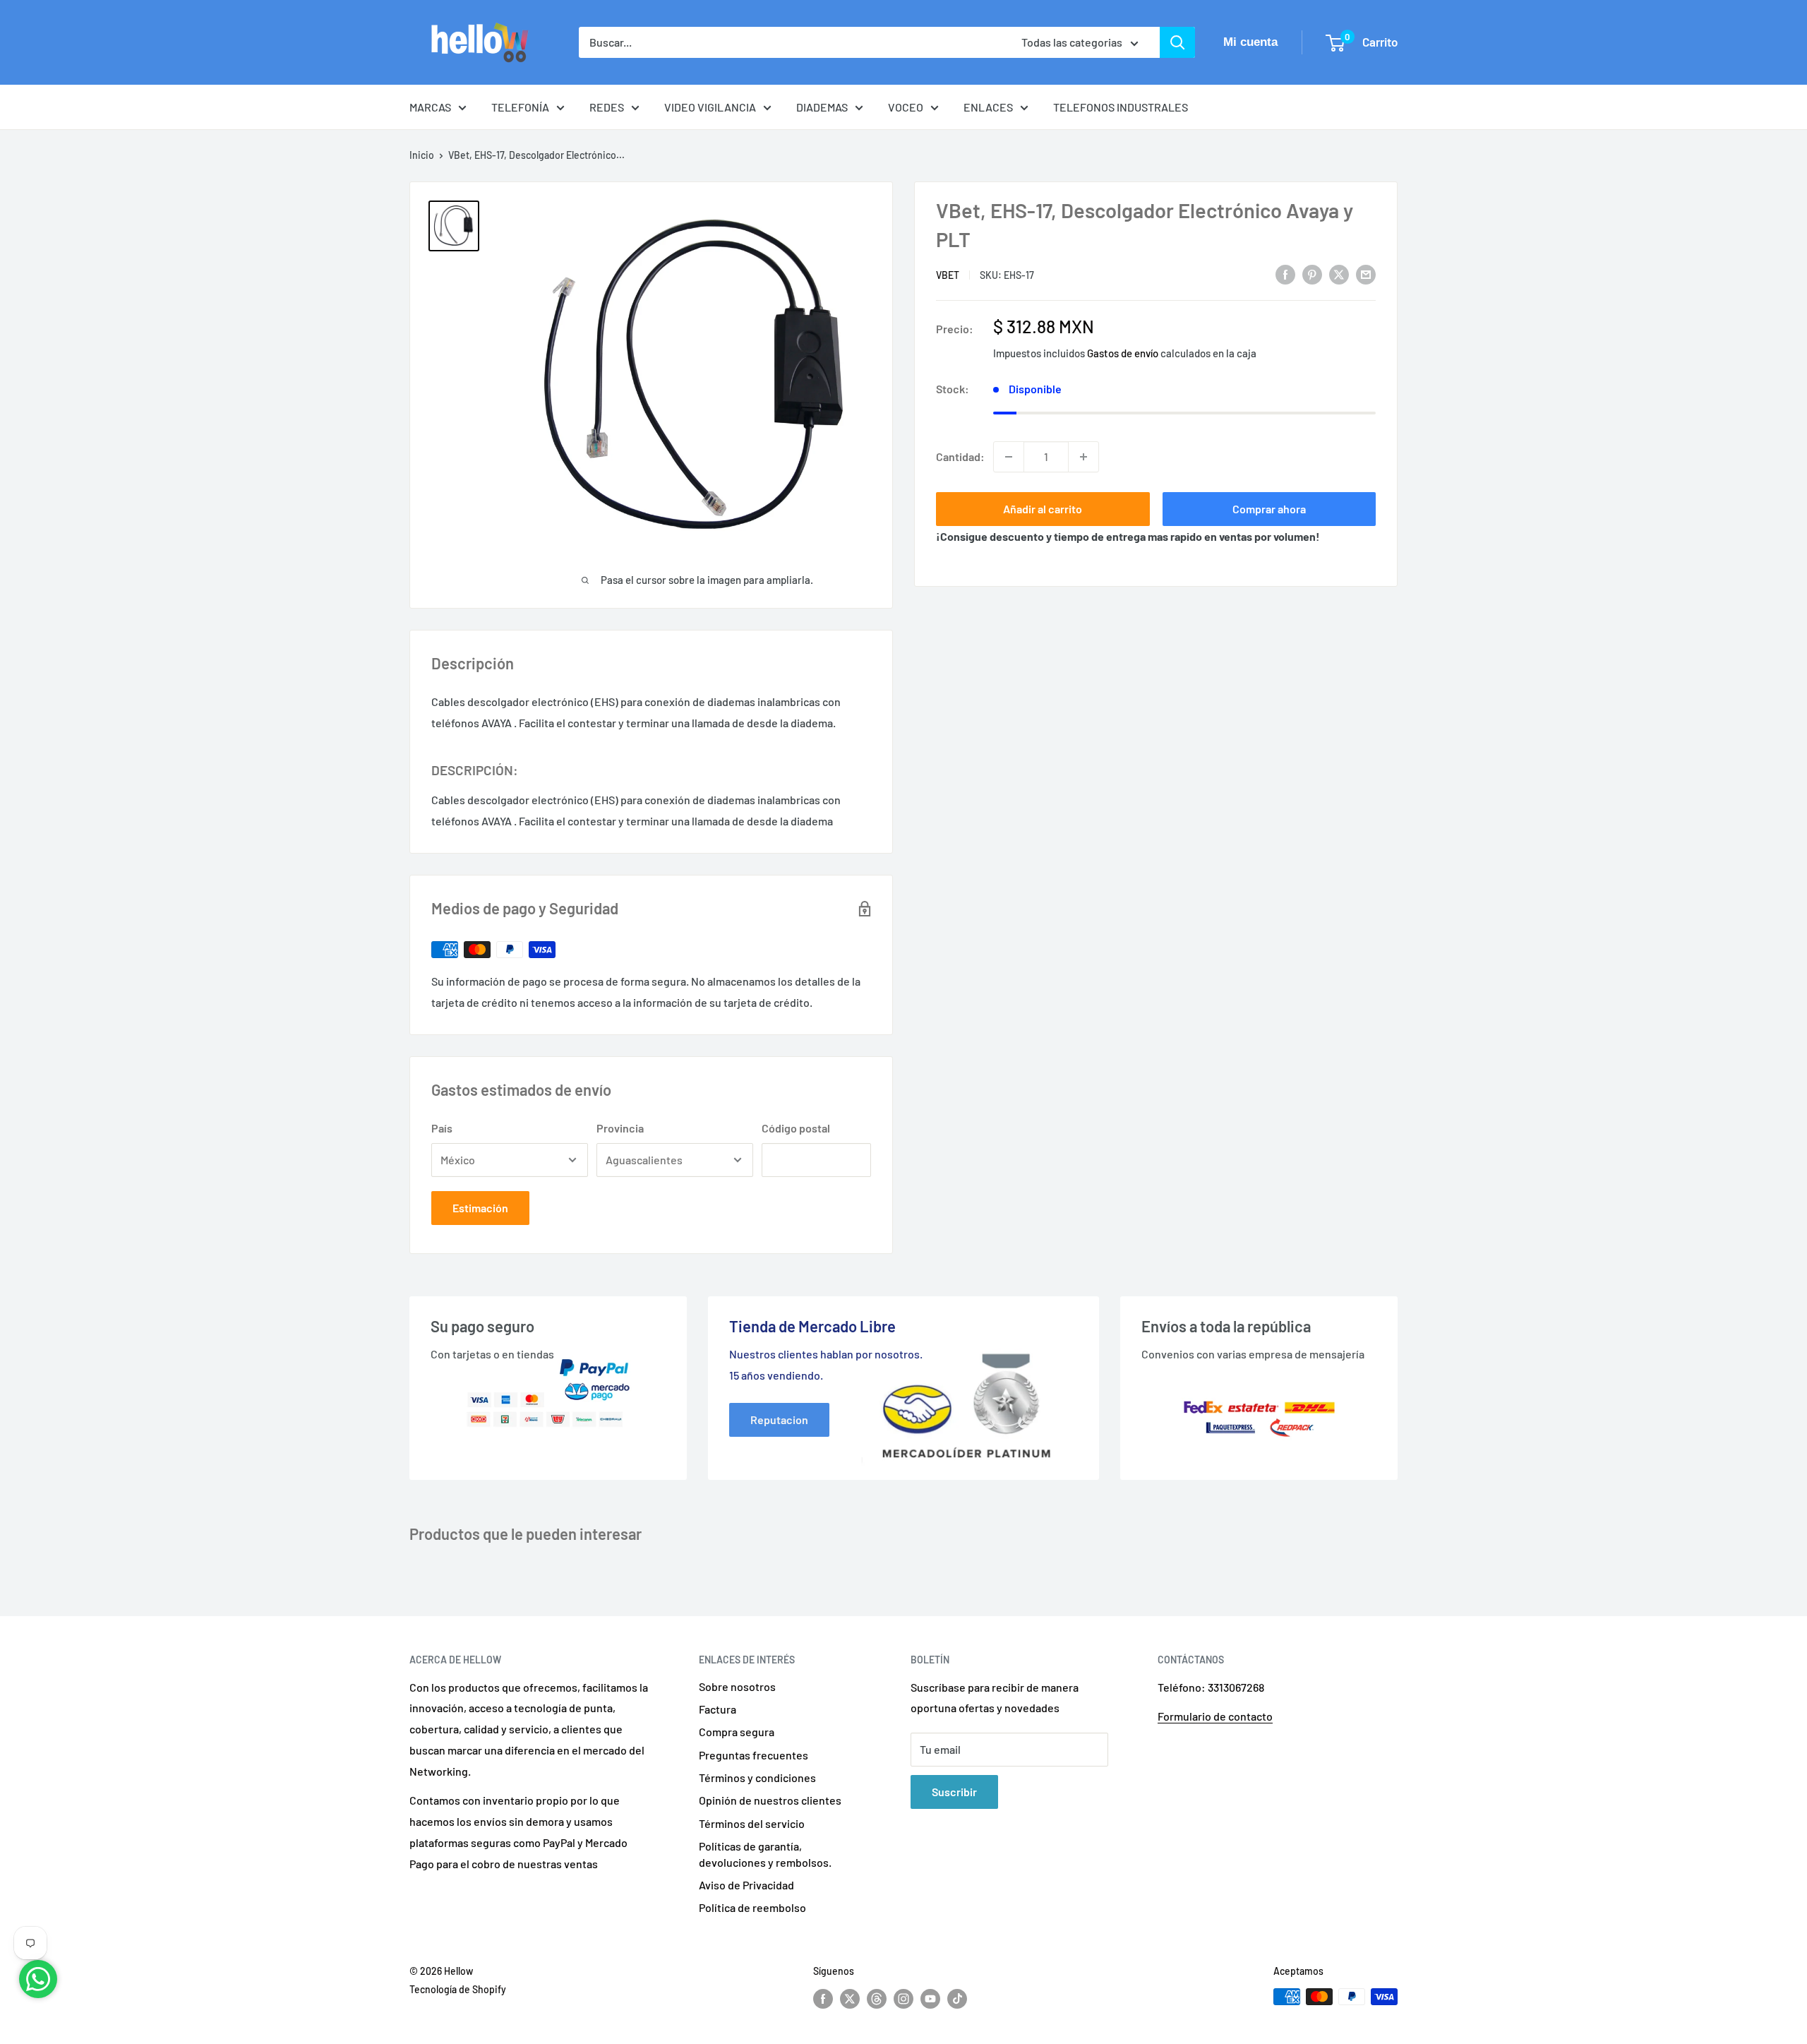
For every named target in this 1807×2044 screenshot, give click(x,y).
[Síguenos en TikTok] (957, 1998)
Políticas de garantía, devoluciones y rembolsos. (765, 1854)
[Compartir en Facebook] (1285, 274)
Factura (718, 1709)
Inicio (422, 155)
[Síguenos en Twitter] (850, 1998)
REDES (607, 107)
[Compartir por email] (1366, 274)
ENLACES (988, 107)
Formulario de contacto (1215, 1716)
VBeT (948, 275)
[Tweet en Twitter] (1339, 274)
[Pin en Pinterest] (1312, 274)
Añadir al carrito (1043, 509)
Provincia (620, 1128)
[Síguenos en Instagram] (903, 1998)
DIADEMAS (822, 107)
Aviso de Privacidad (746, 1885)
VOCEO (906, 107)
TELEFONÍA (520, 107)
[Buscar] (1177, 42)
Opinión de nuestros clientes (770, 1800)
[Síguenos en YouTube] (930, 1998)
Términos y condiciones (757, 1777)
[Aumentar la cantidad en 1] (1083, 457)
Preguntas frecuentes (754, 1755)
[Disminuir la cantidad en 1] (1009, 457)
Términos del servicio (752, 1823)
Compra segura (737, 1732)
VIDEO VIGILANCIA (710, 107)
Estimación (480, 1208)
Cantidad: (960, 456)
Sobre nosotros (737, 1686)
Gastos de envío (1123, 353)
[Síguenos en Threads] (877, 1998)
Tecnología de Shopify (458, 1989)
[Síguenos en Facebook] (823, 1998)
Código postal (796, 1128)
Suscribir (954, 1792)
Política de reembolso (752, 1907)
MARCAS (430, 107)
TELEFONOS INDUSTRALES (1121, 107)
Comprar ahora (1269, 509)
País (442, 1128)
